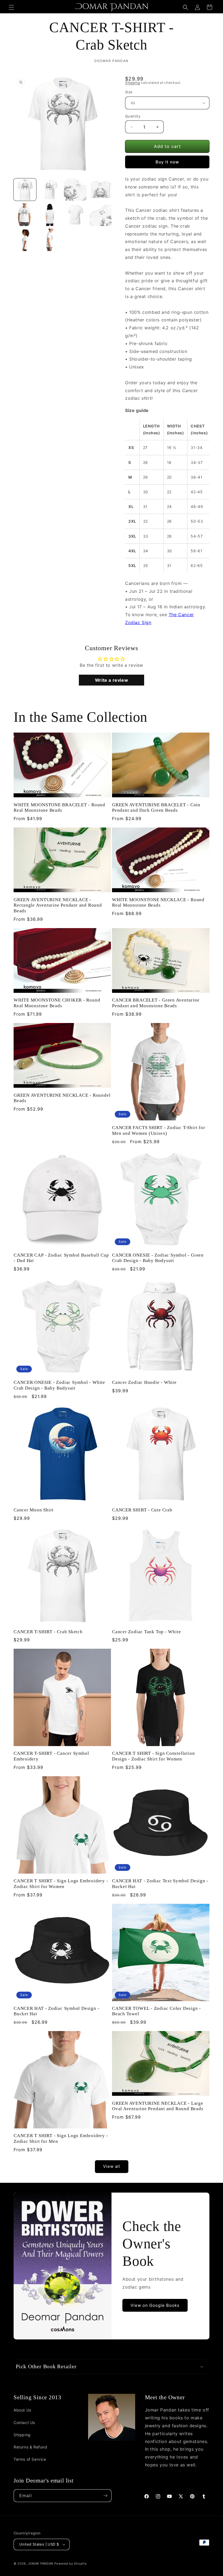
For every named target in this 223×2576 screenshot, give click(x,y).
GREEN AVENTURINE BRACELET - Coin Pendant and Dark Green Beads (156, 808)
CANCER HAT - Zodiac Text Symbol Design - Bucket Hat (160, 1884)
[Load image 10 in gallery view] (50, 240)
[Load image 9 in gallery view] (25, 240)
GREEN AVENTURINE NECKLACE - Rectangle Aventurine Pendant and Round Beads (58, 905)
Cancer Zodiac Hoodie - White (144, 1382)
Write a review (112, 680)
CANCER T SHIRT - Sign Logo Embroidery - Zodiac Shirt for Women (61, 1884)
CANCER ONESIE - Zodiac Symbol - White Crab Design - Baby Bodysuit (59, 1385)
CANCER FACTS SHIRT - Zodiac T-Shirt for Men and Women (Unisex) (159, 1130)
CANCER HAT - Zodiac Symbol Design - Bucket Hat (56, 2011)
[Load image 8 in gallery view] (100, 215)
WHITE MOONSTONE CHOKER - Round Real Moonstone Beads (57, 1003)
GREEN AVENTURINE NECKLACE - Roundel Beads (62, 1098)
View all (112, 2166)
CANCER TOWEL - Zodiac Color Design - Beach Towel (157, 2011)
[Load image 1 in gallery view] (25, 190)
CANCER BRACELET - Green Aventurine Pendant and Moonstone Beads (156, 1003)
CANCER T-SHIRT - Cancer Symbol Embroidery (51, 1756)
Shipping (133, 83)
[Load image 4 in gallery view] (100, 190)
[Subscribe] (105, 2496)
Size (129, 92)
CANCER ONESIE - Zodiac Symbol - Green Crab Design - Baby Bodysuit (158, 1258)
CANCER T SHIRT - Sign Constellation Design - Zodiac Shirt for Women (153, 1756)
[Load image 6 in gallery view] (50, 215)
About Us (22, 2410)
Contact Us (24, 2422)
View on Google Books (155, 2305)
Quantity (133, 116)
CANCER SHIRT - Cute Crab (142, 1510)
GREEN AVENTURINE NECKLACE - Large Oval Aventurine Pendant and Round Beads (158, 2106)
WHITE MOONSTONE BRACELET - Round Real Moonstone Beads (59, 808)
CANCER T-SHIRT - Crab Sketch (48, 1632)
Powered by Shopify (71, 2563)
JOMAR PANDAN (41, 2563)
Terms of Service (30, 2459)
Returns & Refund (30, 2447)
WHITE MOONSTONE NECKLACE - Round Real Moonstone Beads (158, 903)
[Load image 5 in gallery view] (25, 215)
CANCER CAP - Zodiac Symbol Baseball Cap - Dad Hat (61, 1258)
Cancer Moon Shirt (34, 1510)
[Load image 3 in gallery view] (75, 190)
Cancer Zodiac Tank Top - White (146, 1632)
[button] (11, 7)
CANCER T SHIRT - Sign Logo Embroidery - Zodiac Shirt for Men (61, 2138)
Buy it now (167, 162)
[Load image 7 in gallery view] (75, 215)
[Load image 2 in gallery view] (50, 190)
